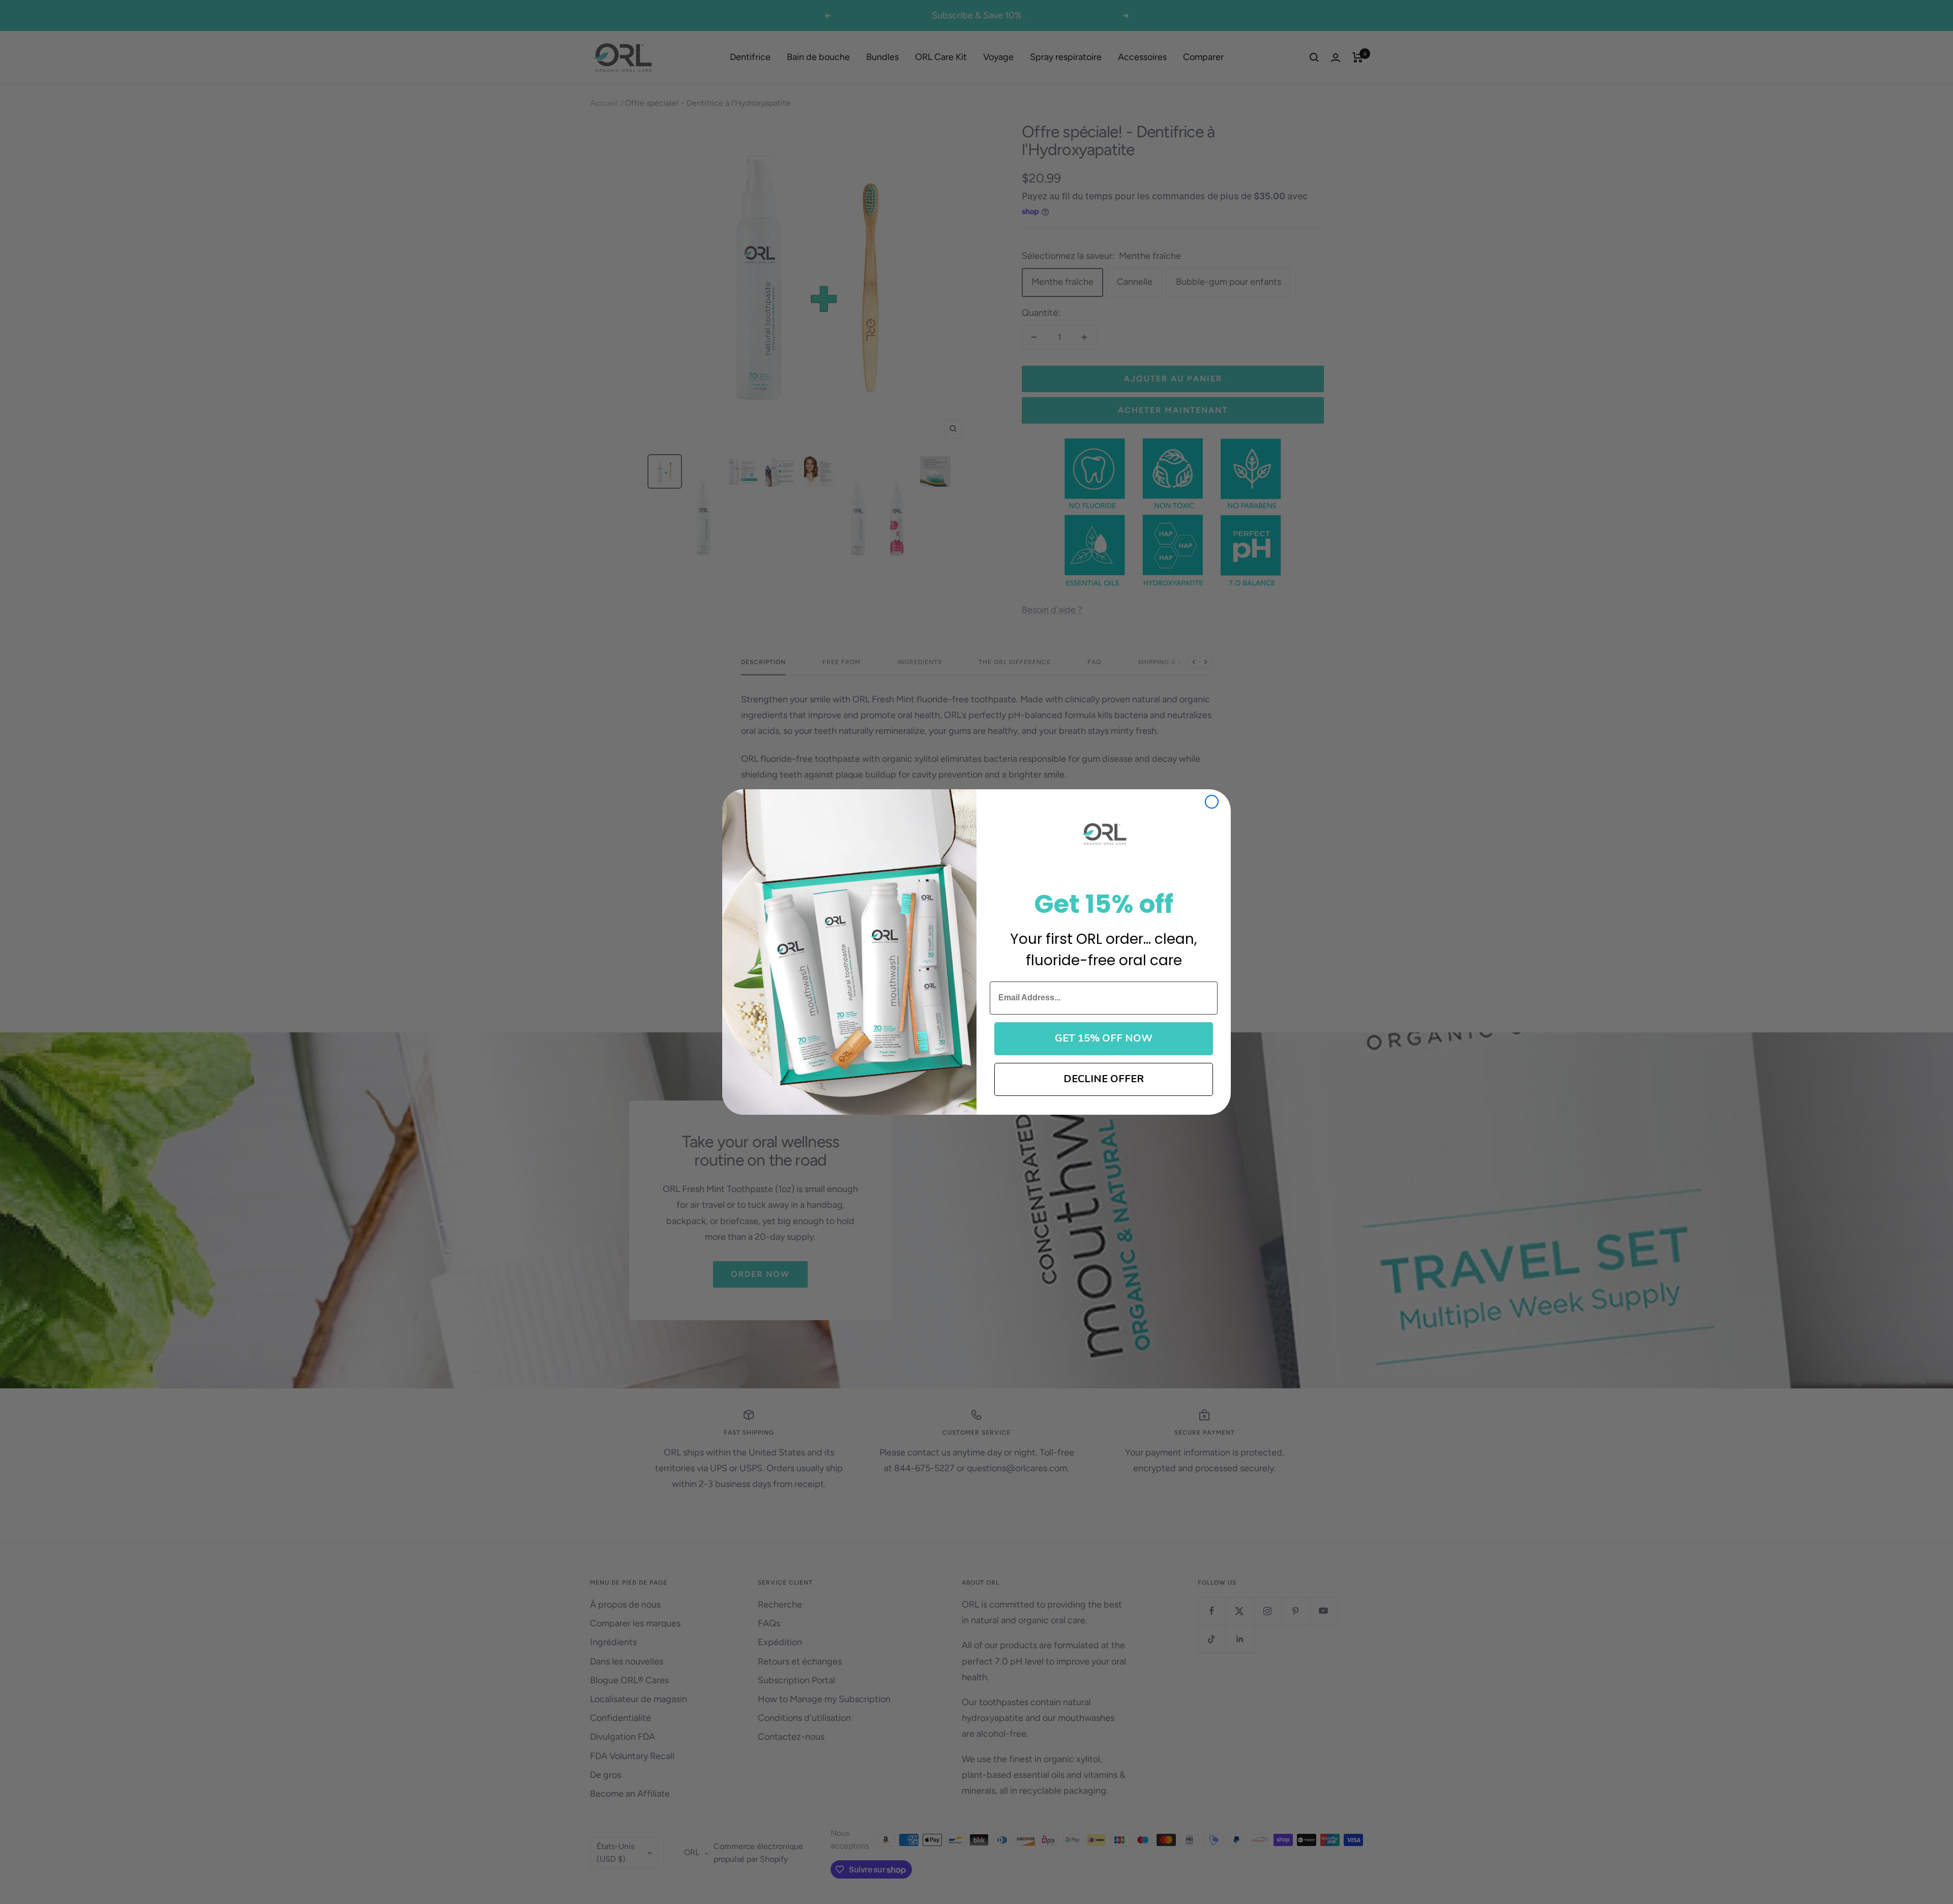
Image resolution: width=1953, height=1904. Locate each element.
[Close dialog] (1212, 802)
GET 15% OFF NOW (1104, 1038)
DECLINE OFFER (1104, 1079)
